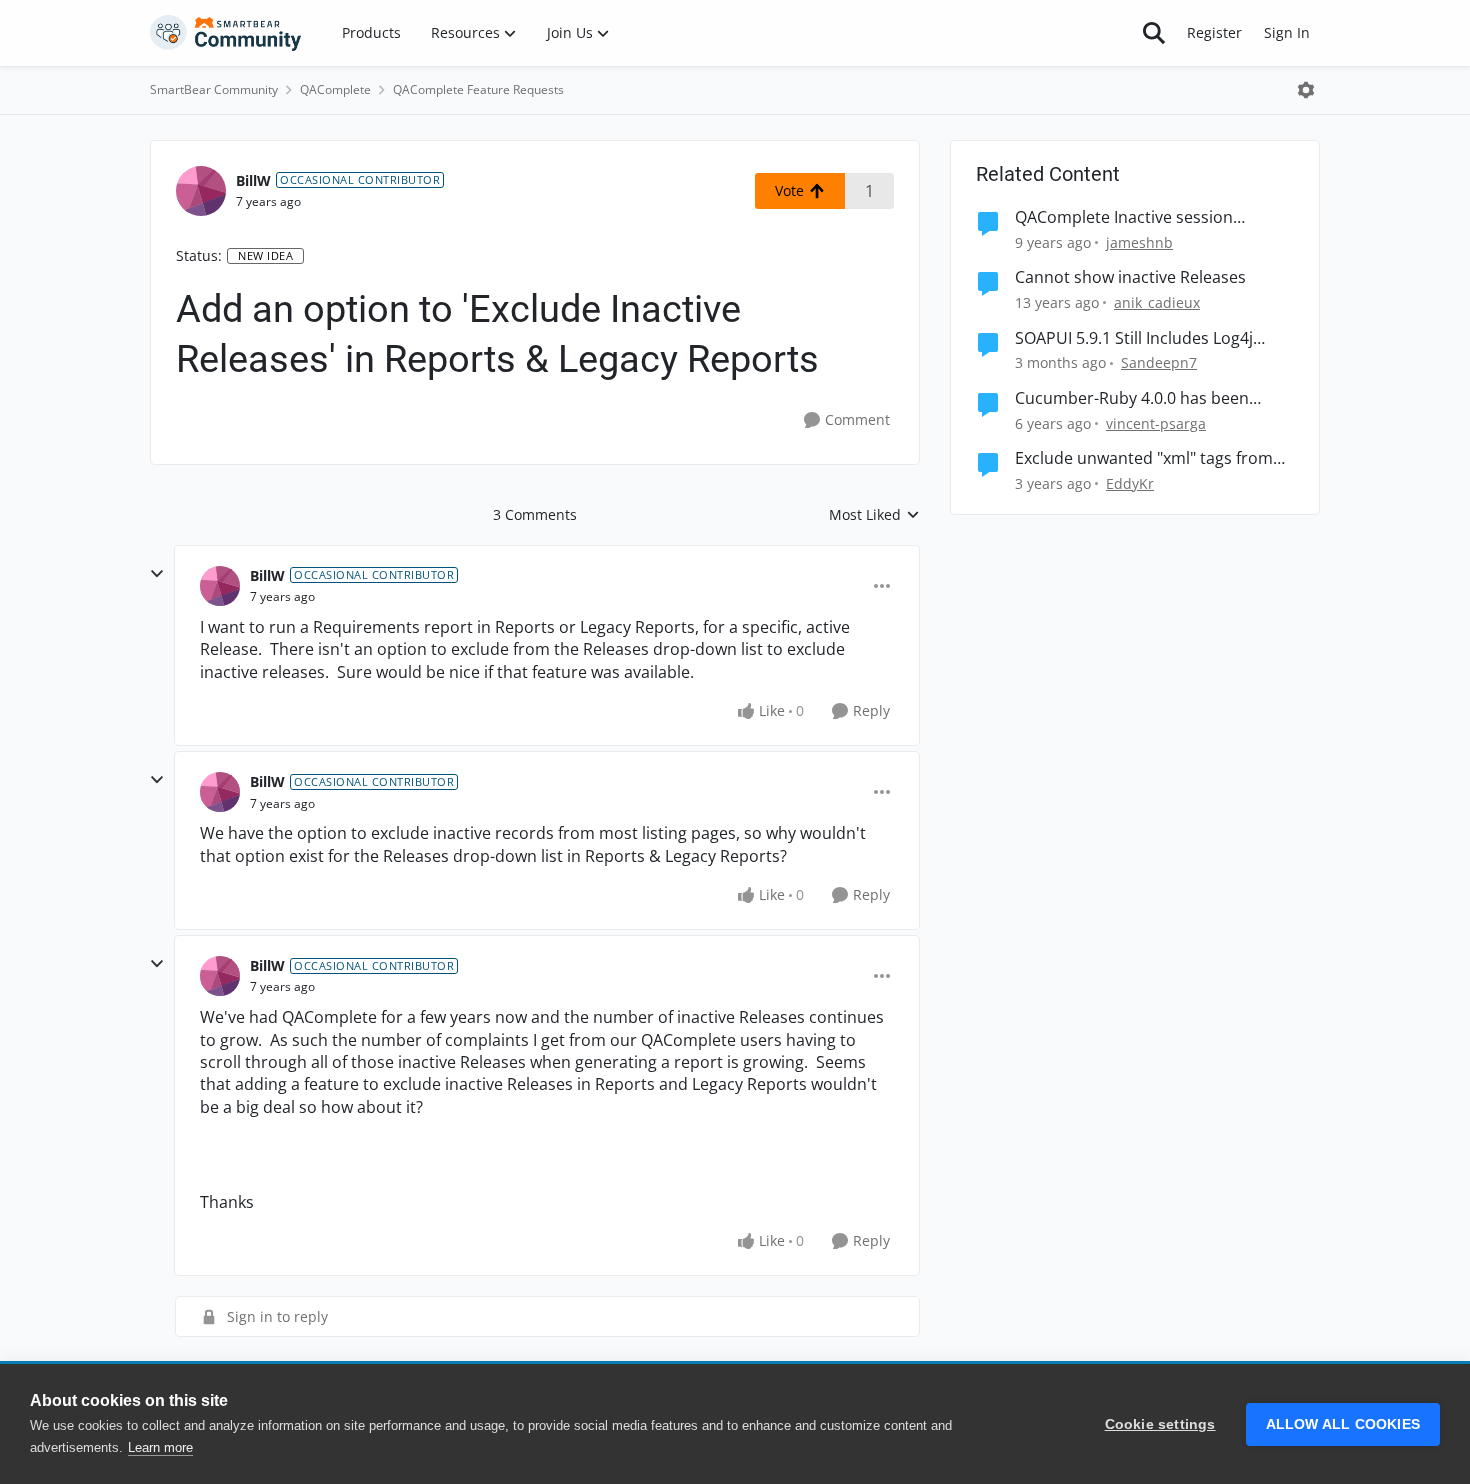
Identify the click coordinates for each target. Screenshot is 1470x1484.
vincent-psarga (1156, 423)
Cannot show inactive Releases (1130, 277)
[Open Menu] (1306, 90)
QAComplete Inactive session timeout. (1124, 217)
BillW (253, 180)
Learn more (160, 1447)
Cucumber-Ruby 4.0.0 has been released (1132, 398)
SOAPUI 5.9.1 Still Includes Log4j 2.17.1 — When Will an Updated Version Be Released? (1134, 338)
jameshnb (1139, 242)
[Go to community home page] (226, 33)
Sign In (1287, 32)
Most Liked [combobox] (874, 515)
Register (1214, 32)
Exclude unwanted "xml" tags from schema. (1144, 458)
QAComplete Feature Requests (478, 89)
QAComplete (335, 89)
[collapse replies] (157, 574)
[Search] (1154, 33)
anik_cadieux (1157, 302)
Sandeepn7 (1159, 362)
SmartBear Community (214, 89)
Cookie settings (1160, 1424)
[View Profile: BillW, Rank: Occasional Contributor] (201, 191)
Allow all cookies (1343, 1424)
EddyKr (1130, 483)
